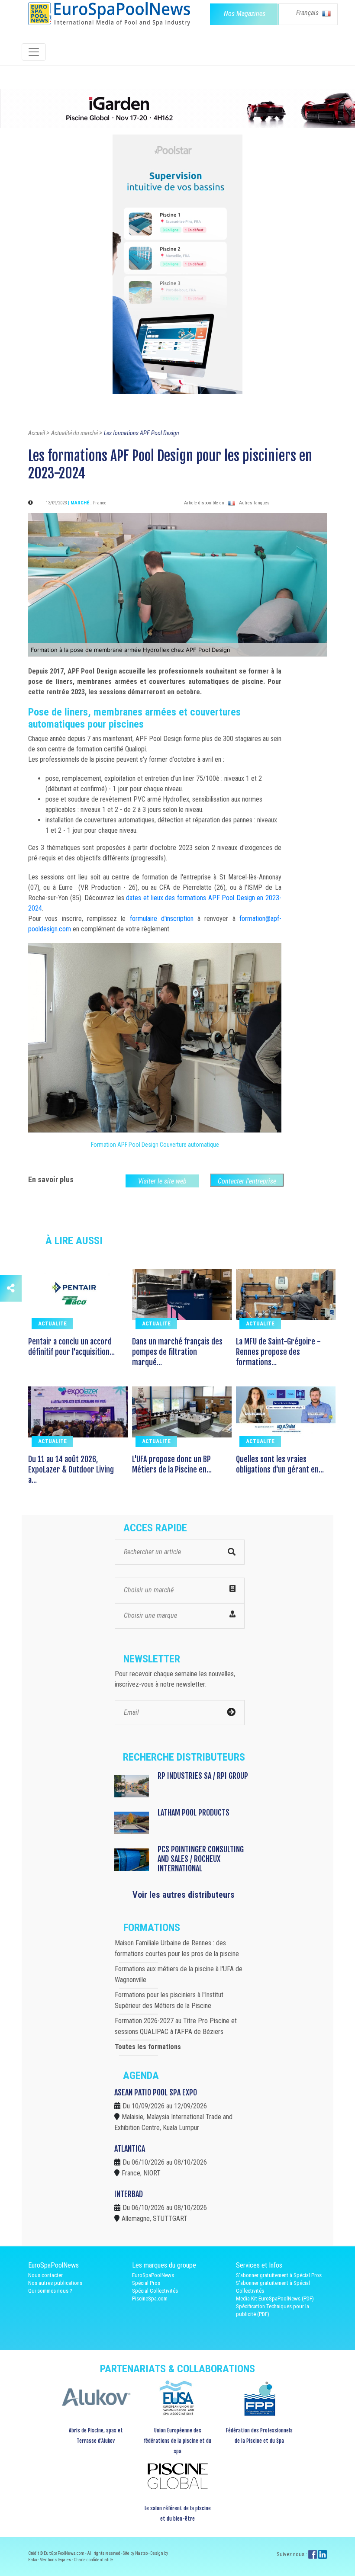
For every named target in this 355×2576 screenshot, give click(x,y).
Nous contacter (45, 2275)
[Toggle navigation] (34, 52)
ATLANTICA (130, 2149)
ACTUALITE (52, 1323)
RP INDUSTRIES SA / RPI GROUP (203, 1776)
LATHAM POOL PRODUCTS (194, 1813)
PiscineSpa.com (150, 2299)
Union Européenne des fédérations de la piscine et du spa (177, 2441)
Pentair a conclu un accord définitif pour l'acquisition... (71, 1347)
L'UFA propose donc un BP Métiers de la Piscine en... (172, 1464)
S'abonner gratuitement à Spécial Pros (279, 2275)
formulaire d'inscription (162, 919)
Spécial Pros (146, 2283)
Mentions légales (56, 2560)
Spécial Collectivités (155, 2291)
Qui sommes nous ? (50, 2291)
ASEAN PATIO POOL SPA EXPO (156, 2092)
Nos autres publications (55, 2283)
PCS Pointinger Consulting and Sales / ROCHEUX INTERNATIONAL (201, 1859)
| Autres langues (253, 503)
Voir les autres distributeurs (184, 1895)
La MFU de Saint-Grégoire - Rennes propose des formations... (278, 1352)
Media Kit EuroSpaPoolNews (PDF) (275, 2299)
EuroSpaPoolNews (153, 2275)
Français (308, 13)
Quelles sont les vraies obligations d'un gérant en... (280, 1464)
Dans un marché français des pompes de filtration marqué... (177, 1352)
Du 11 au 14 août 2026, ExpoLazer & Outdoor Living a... (71, 1469)
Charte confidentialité (93, 2560)
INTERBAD (129, 2194)
